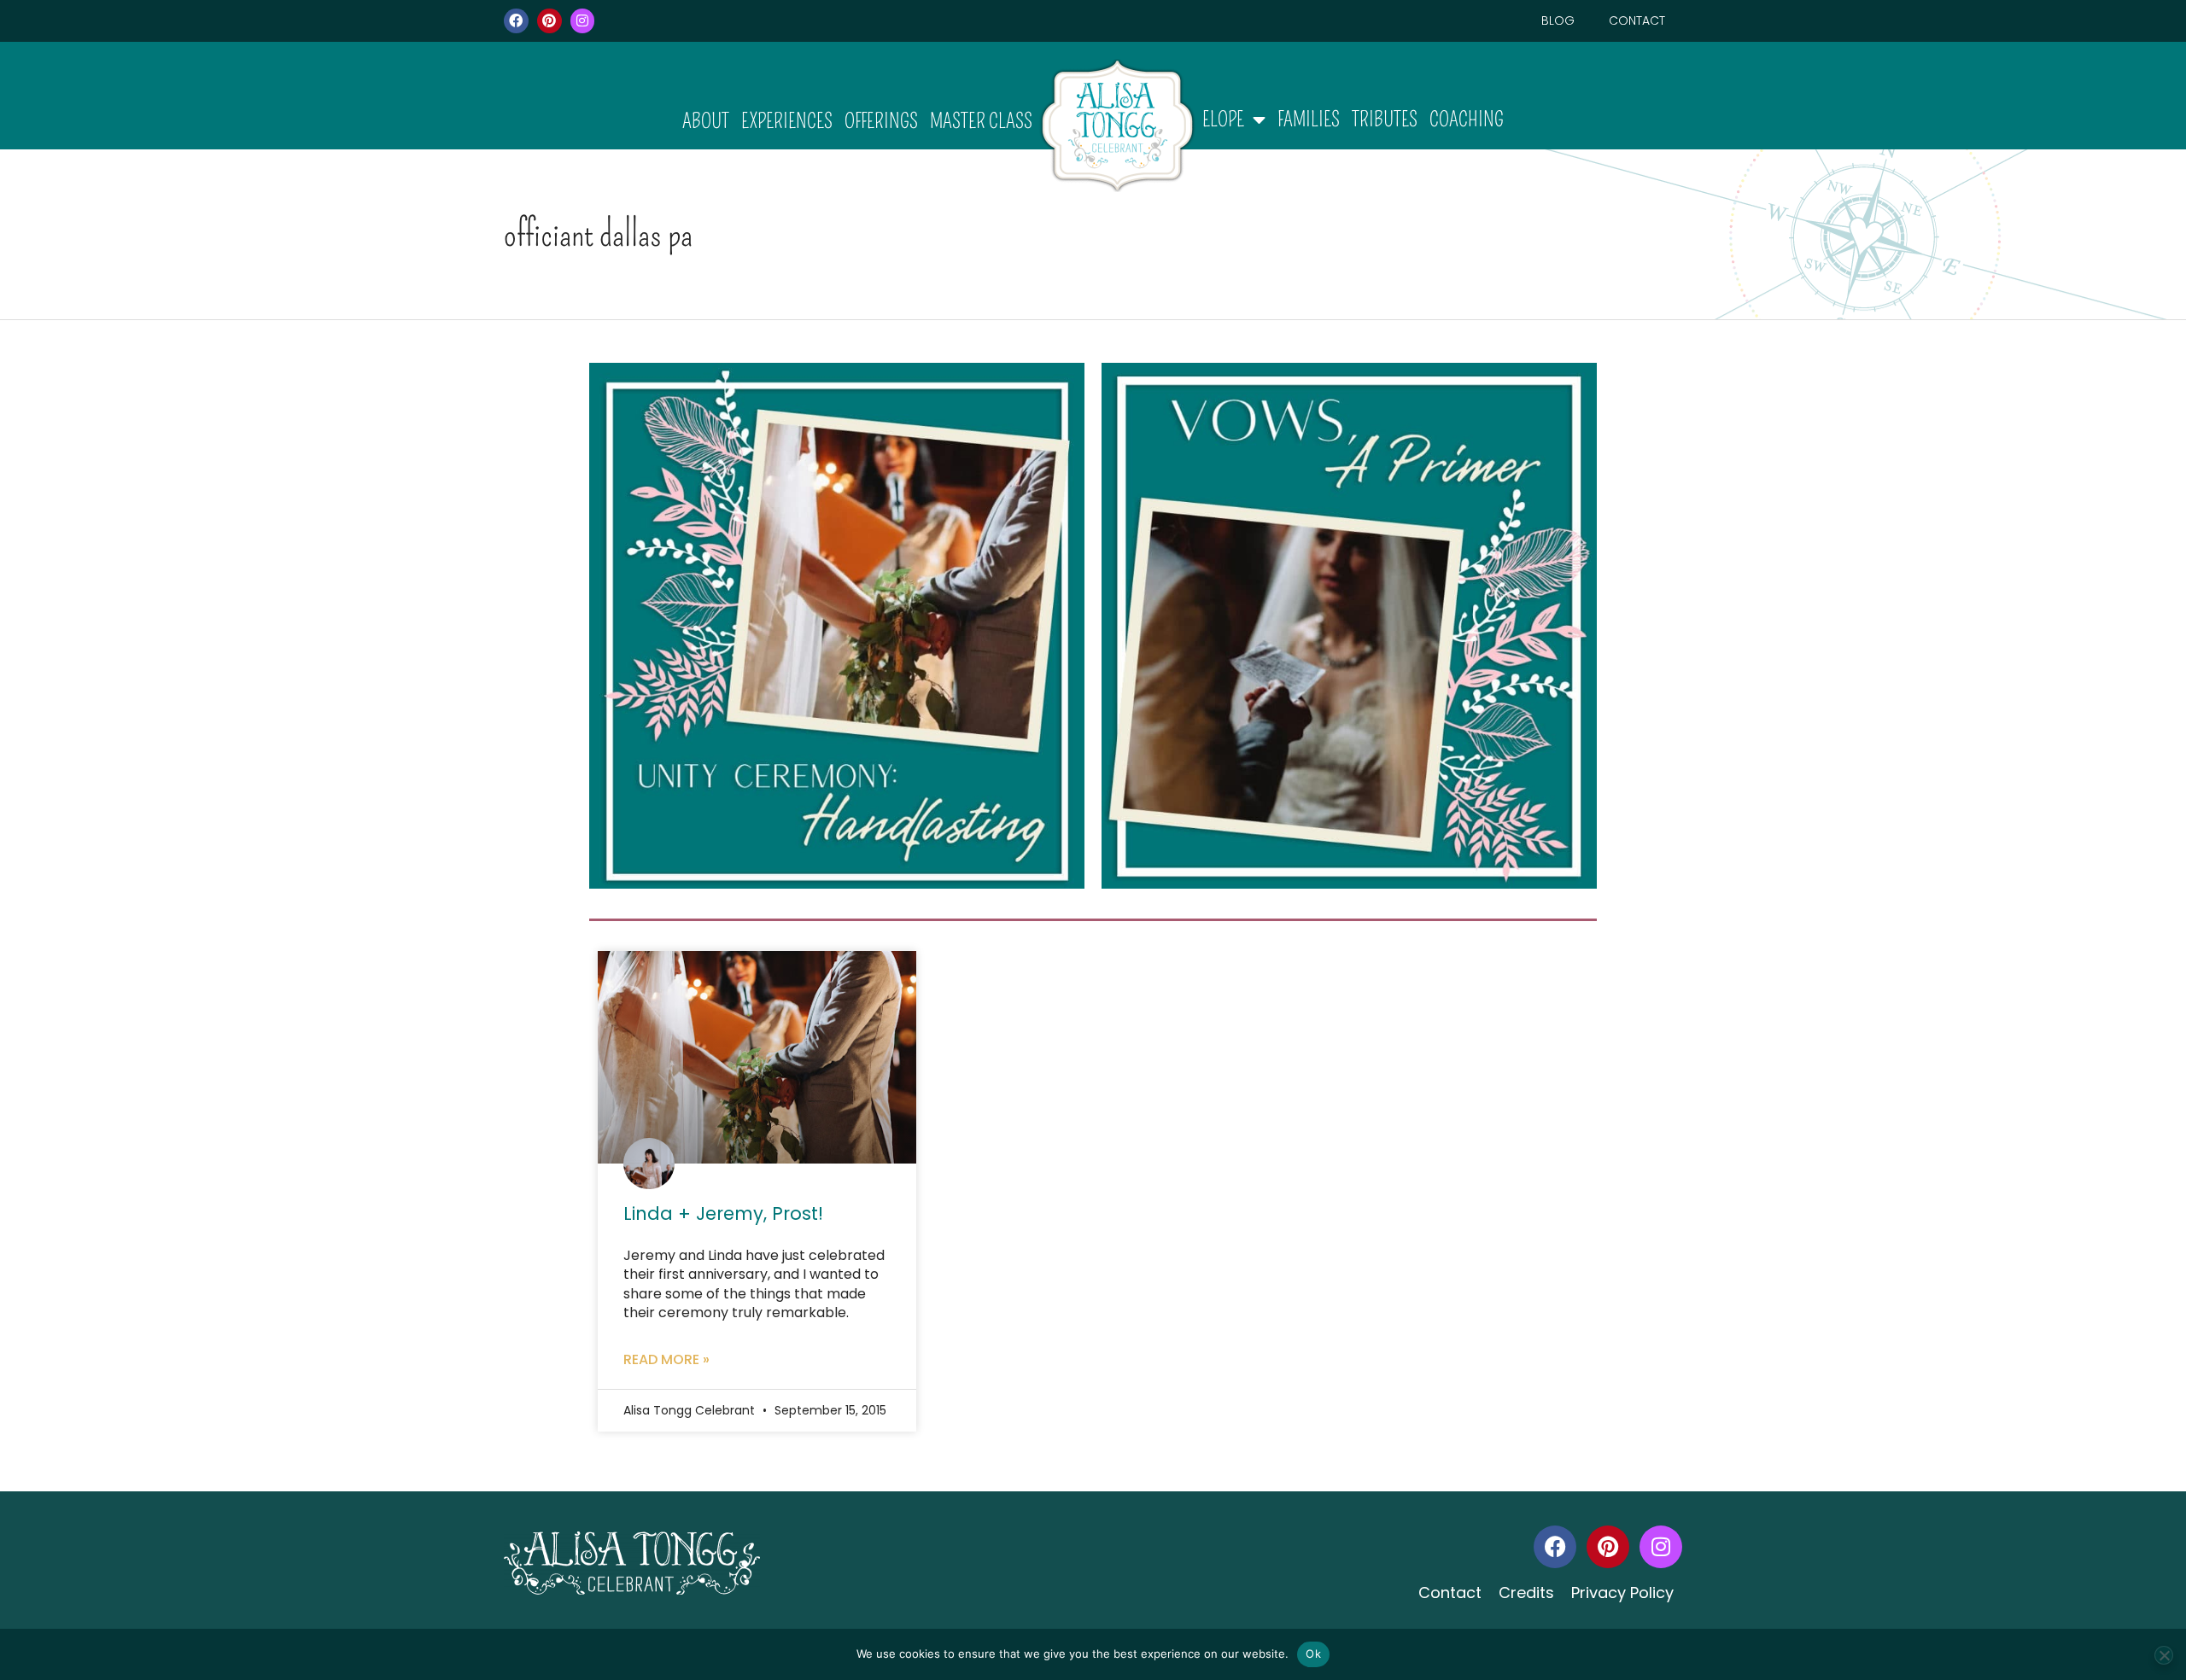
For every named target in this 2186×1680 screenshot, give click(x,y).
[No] (2164, 1655)
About (706, 121)
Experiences (787, 121)
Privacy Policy (1622, 1593)
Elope (1223, 120)
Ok (1313, 1654)
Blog (1558, 20)
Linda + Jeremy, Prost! (723, 1213)
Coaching (1467, 120)
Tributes (1385, 120)
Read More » (666, 1359)
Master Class (981, 121)
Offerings (881, 121)
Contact (1637, 20)
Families (1309, 120)
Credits (1526, 1593)
